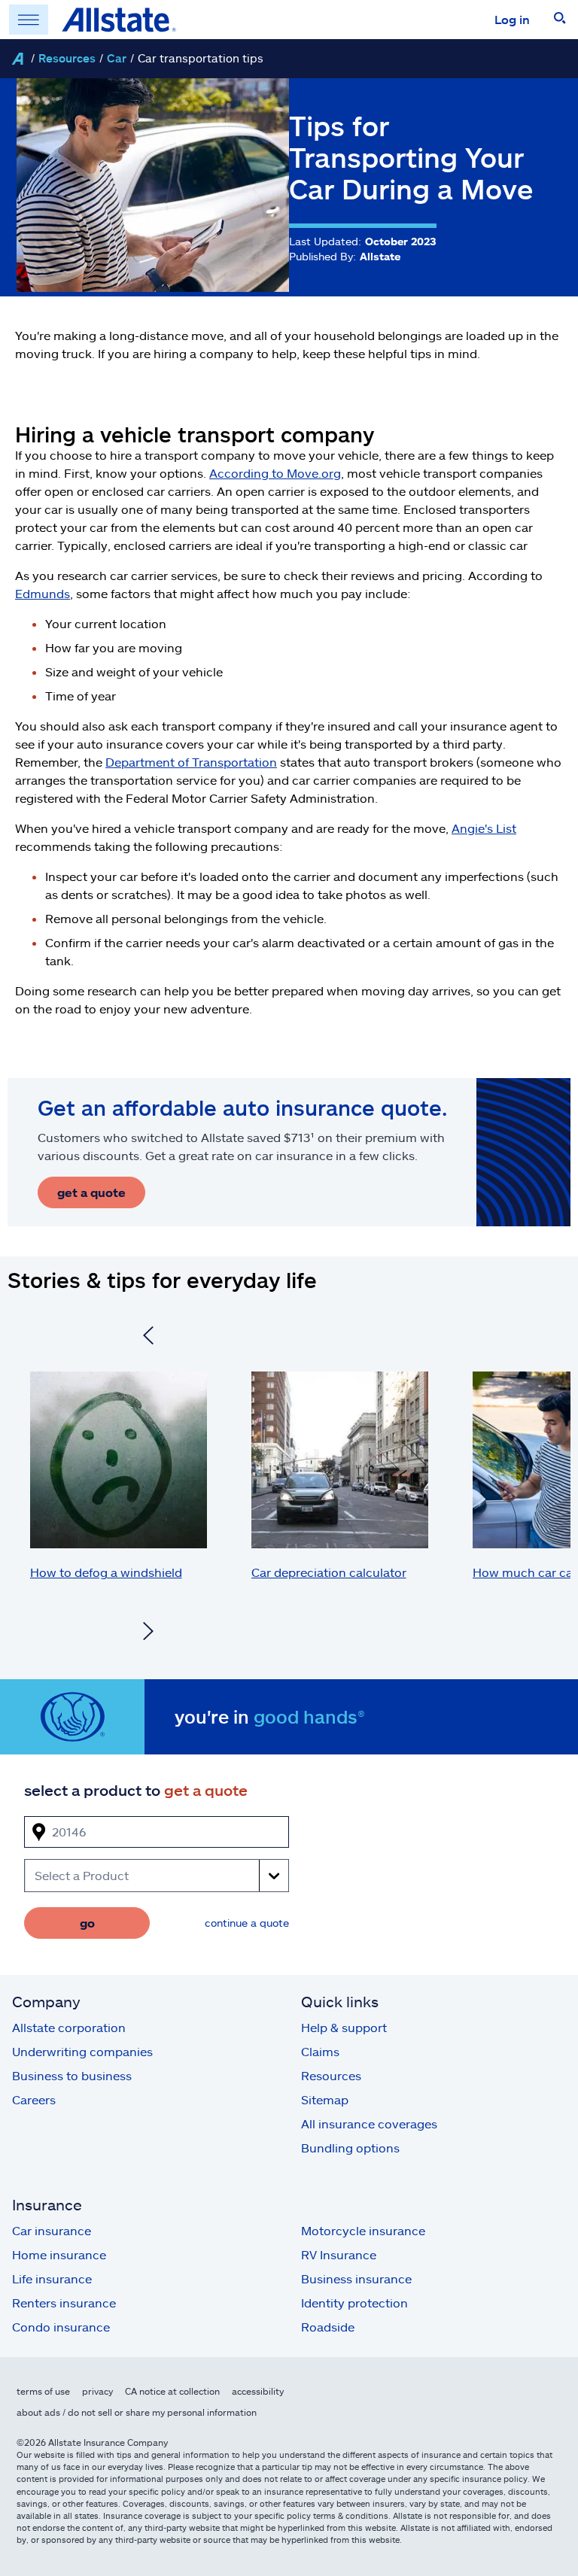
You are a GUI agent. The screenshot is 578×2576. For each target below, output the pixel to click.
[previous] (148, 1338)
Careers (34, 2099)
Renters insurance (64, 2303)
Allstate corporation (69, 2027)
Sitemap (325, 2099)
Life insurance (52, 2278)
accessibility (258, 2391)
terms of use (43, 2391)
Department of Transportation (191, 762)
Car (117, 58)
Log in (512, 19)
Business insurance (356, 2278)
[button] (560, 20)
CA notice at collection (172, 2391)
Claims (320, 2051)
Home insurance (59, 2254)
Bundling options (350, 2148)
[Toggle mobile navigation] (29, 20)
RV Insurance (339, 2254)
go (87, 1923)
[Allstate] (17, 59)
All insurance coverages (369, 2123)
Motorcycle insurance (363, 2230)
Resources (67, 58)
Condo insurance (61, 2327)
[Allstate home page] (119, 20)
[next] (148, 1633)
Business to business (72, 2075)
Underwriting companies (82, 2051)
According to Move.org (275, 473)
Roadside (328, 2327)
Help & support (344, 2027)
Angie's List (484, 828)
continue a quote (247, 1923)
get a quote (91, 1192)
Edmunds (43, 593)
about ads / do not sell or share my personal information (137, 2412)
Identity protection (354, 2303)
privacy (97, 2391)
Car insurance (52, 2230)
